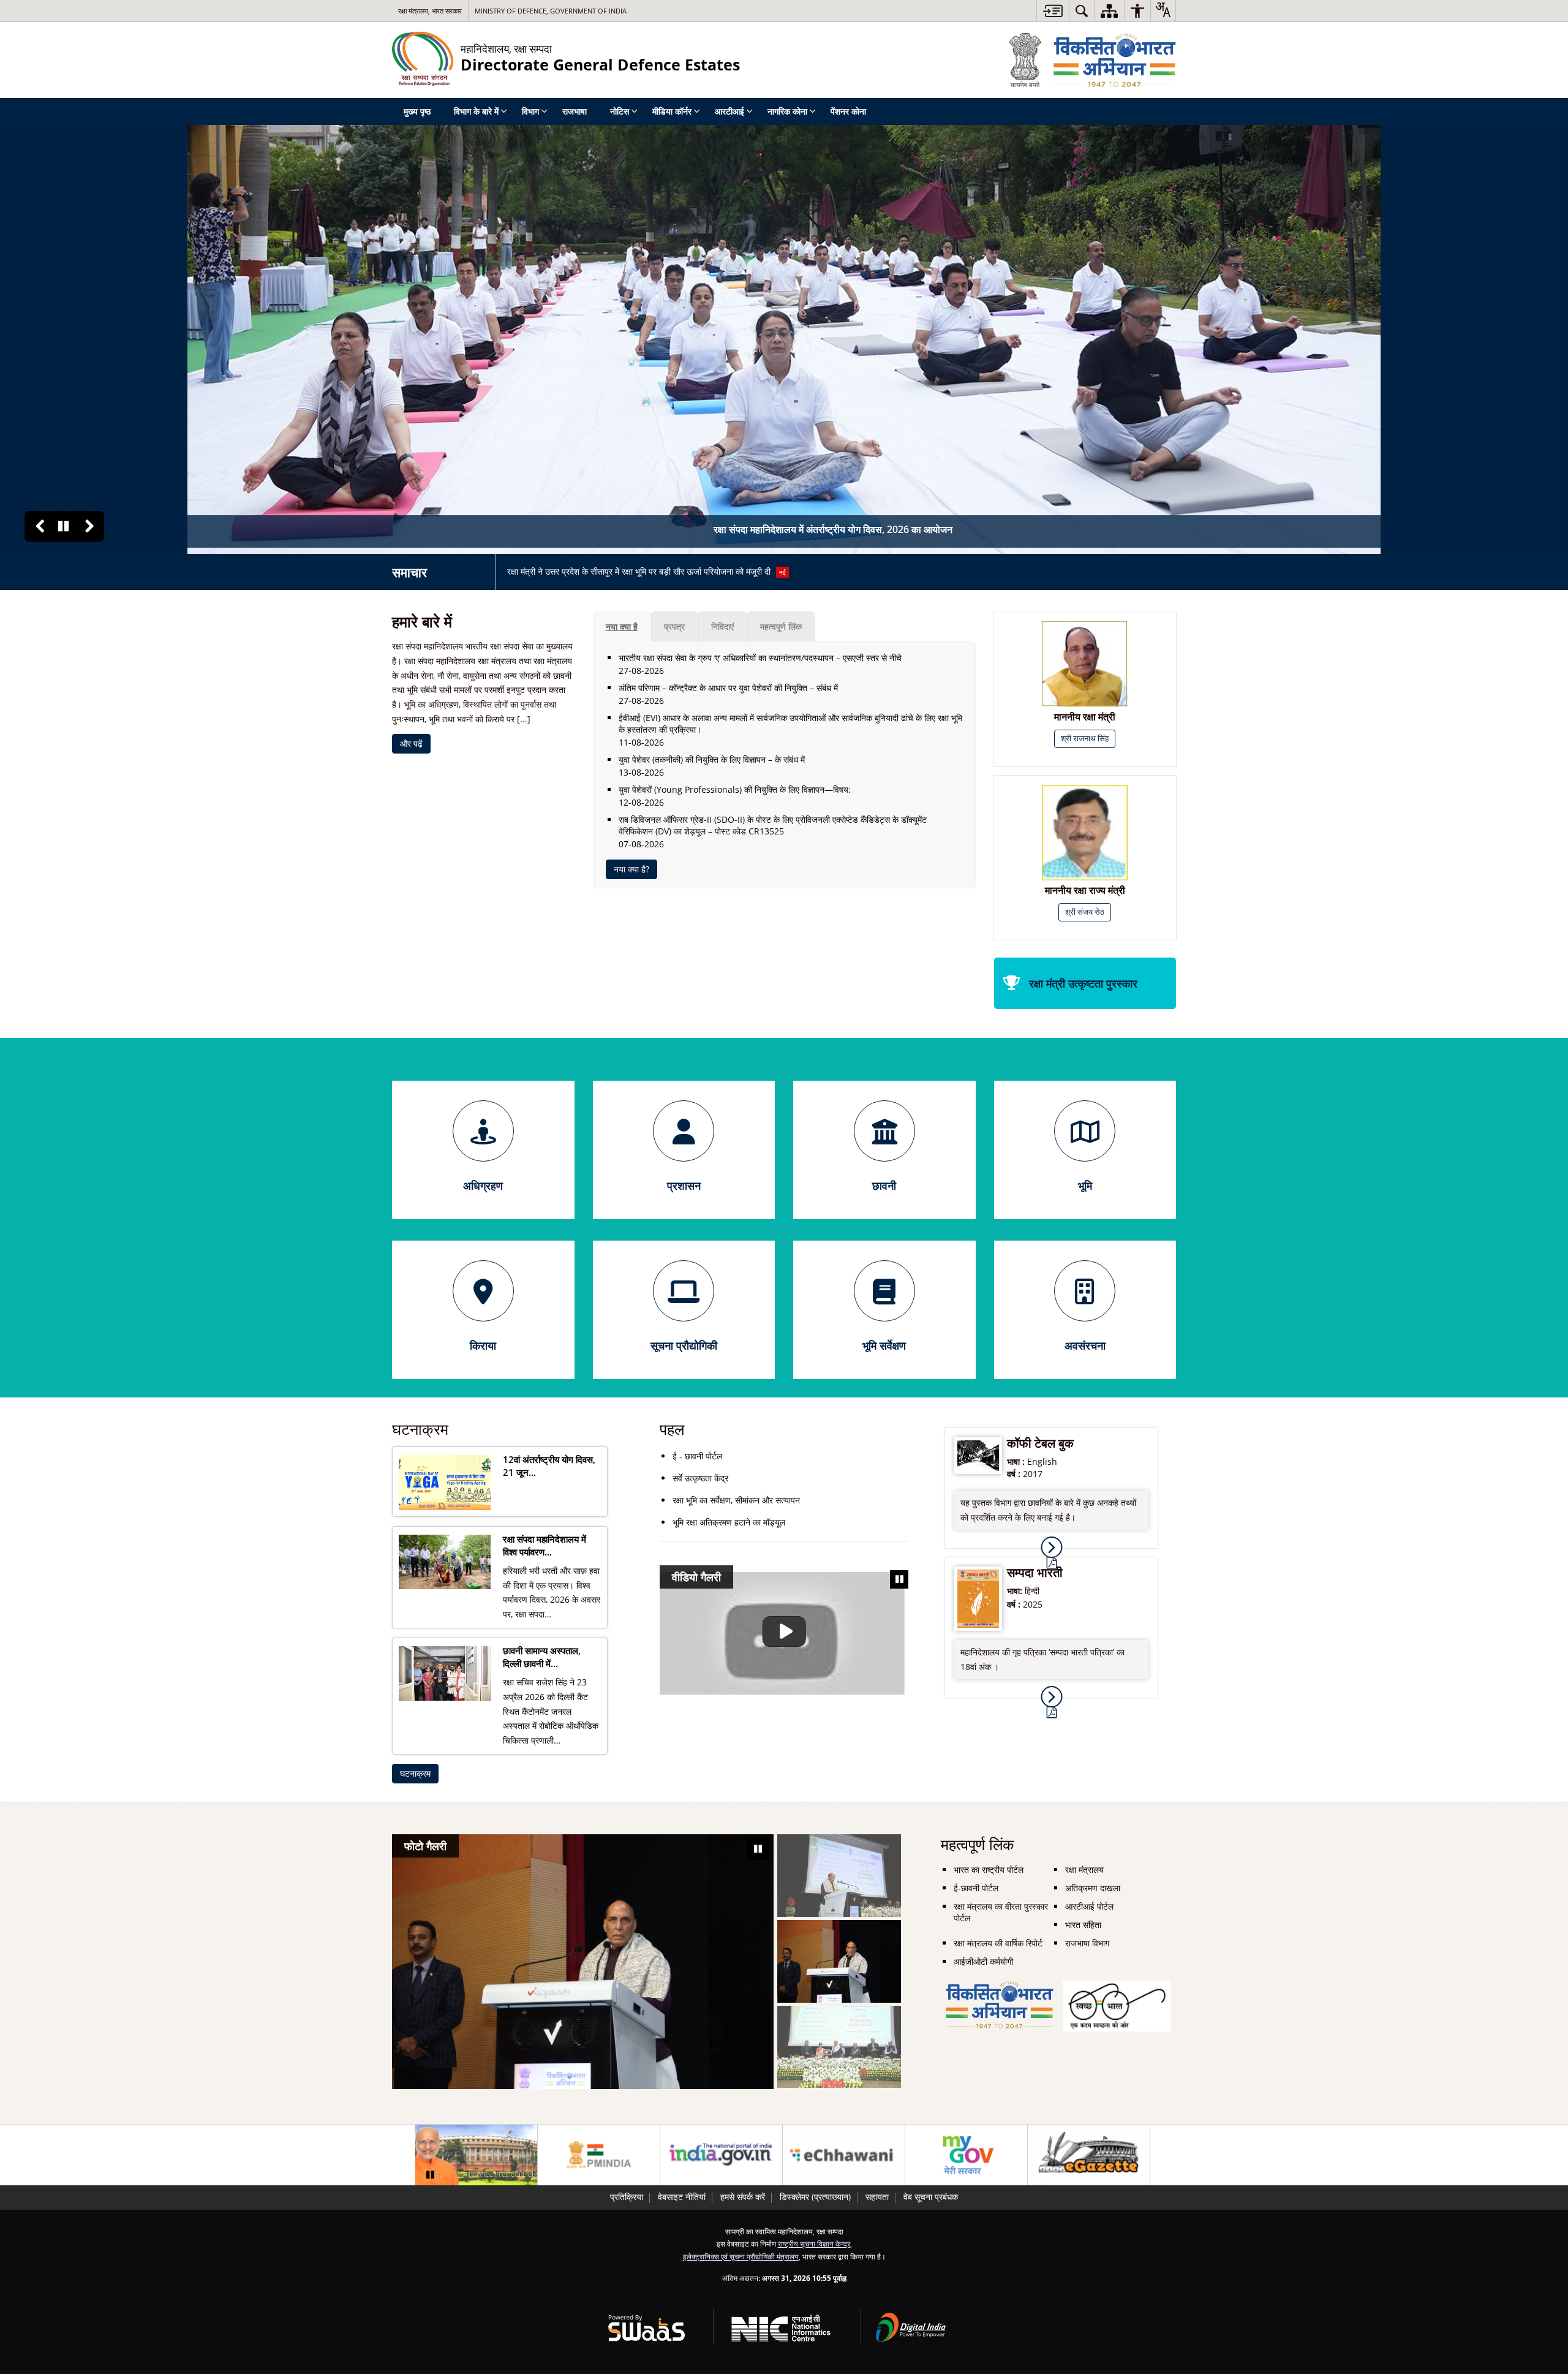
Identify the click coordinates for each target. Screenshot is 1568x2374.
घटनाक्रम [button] (415, 1773)
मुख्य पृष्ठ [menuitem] (417, 111)
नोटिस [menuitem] (620, 111)
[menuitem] (1082, 11)
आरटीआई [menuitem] (729, 111)
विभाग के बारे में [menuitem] (476, 111)
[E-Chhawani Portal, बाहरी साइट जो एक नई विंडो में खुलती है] (844, 2155)
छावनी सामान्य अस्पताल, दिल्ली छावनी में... (542, 1657)
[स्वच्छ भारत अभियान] (1117, 1987)
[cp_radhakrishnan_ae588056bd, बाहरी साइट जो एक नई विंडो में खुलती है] (476, 2155)
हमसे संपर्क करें (743, 2197)
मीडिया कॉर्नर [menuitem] (672, 111)
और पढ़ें (411, 743)
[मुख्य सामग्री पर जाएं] (1053, 11)
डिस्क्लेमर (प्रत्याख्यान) (815, 2197)
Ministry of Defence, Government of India (551, 11)
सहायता (877, 2197)
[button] (40, 526)
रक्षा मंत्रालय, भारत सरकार (430, 11)
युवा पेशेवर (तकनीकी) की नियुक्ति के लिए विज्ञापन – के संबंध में (712, 759)
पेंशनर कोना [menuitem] (848, 111)
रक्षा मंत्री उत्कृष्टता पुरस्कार (1083, 983)
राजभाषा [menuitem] (575, 111)
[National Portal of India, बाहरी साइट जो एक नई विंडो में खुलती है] (721, 2155)
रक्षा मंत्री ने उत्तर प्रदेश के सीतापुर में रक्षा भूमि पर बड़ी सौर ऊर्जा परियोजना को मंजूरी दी (646, 571)
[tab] (622, 626)
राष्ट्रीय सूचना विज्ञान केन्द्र (814, 2244)
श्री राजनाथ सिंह (1085, 739)
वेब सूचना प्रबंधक (931, 2197)
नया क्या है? (631, 869)
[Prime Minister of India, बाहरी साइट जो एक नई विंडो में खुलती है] (599, 2155)
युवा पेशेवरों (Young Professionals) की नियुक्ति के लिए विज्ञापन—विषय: (735, 789)
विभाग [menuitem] (530, 111)
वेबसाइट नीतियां (682, 2197)
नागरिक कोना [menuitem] (787, 111)
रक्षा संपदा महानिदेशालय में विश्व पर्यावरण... (545, 1546)
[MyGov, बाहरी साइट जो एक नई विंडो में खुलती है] (966, 2155)
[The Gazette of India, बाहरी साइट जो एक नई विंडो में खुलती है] (1089, 2155)
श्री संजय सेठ (1085, 912)
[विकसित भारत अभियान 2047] (1000, 1987)
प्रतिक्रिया (627, 2197)
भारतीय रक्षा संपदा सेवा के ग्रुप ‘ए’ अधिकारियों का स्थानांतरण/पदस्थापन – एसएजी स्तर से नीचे (760, 658)
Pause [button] (63, 526)
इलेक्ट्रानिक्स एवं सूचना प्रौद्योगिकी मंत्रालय (741, 2256)
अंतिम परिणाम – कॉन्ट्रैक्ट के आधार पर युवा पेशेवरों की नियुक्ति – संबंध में (728, 688)
